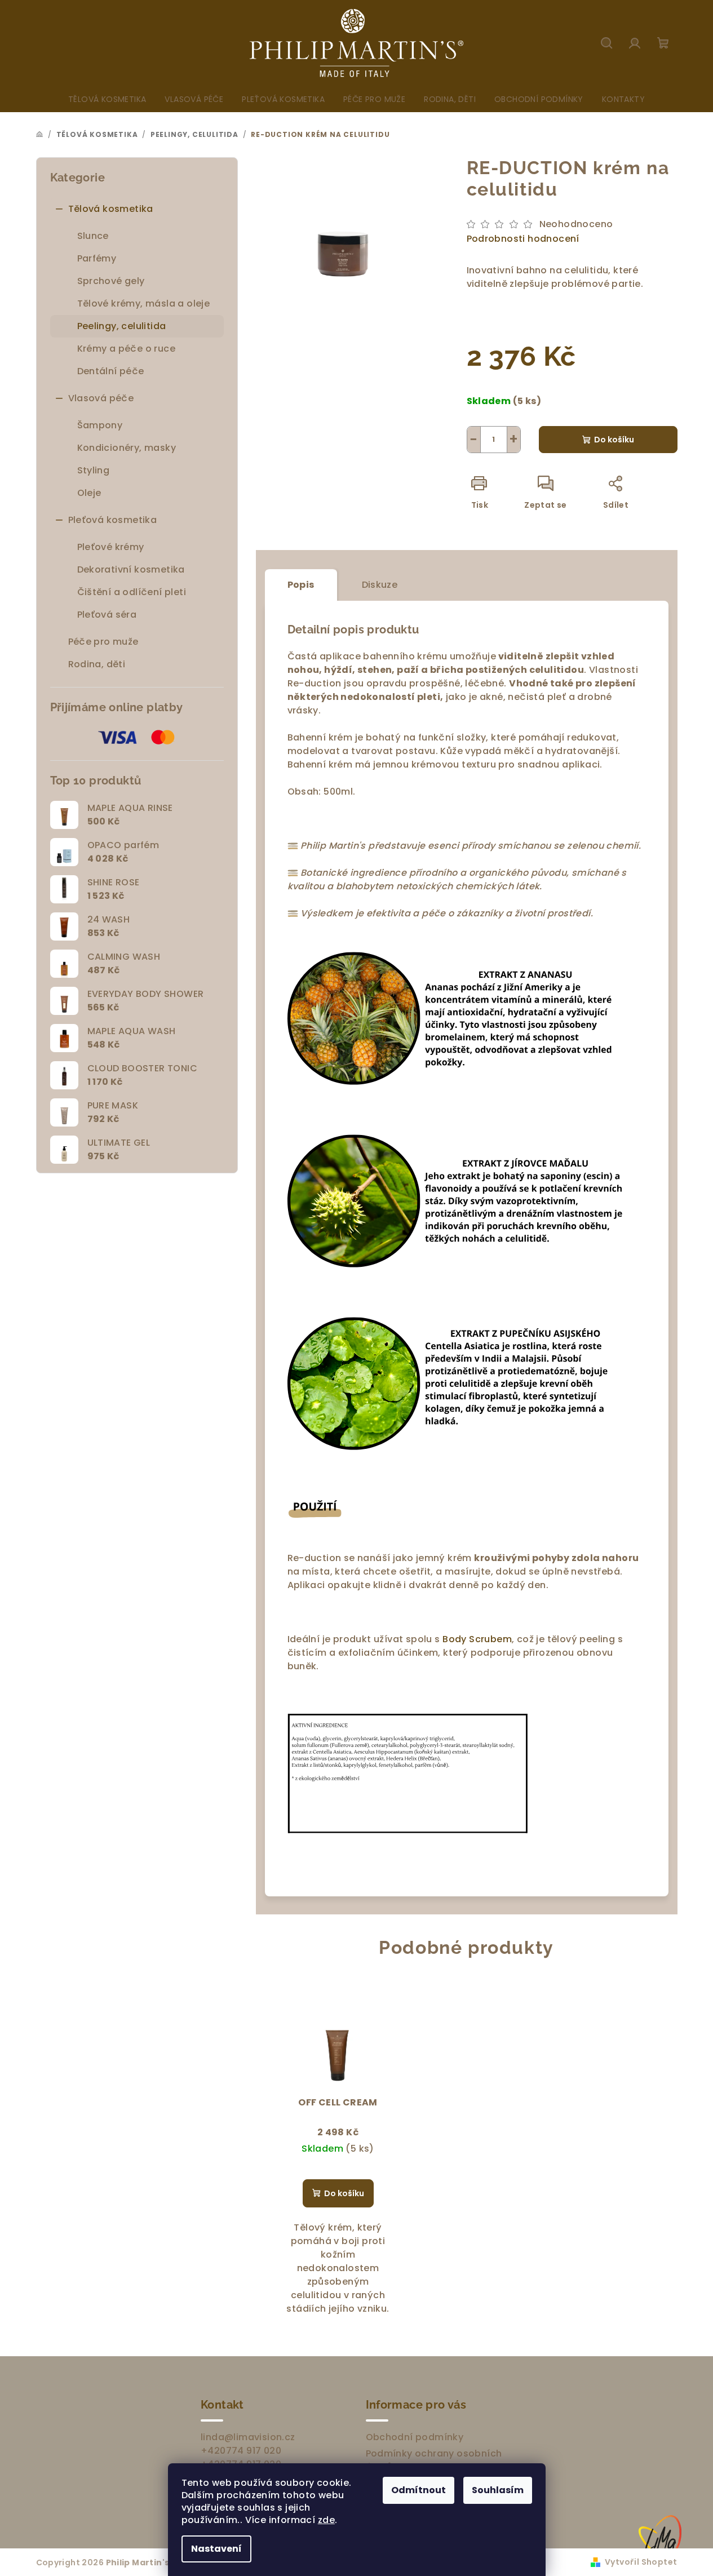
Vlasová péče (101, 398)
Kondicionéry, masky (127, 448)
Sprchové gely (111, 281)
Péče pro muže (103, 642)
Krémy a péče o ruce (127, 349)
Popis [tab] (301, 585)
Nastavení (216, 2549)
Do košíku (614, 440)
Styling (94, 470)
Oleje (89, 493)
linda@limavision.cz (248, 2437)
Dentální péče (111, 371)
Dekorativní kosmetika (131, 569)
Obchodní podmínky (415, 2437)
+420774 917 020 (241, 2451)
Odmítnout (418, 2490)
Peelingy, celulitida (122, 326)
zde (326, 2520)
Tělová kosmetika (111, 209)
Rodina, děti (97, 664)
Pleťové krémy (111, 547)
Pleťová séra (107, 615)
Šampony (100, 425)
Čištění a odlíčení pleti (132, 592)
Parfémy (97, 258)
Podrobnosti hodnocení (523, 239)
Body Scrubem (477, 1639)
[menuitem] (107, 99)
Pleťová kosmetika (113, 520)
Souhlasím (498, 2490)
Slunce (93, 236)
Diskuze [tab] (380, 585)
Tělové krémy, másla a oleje (144, 303)
